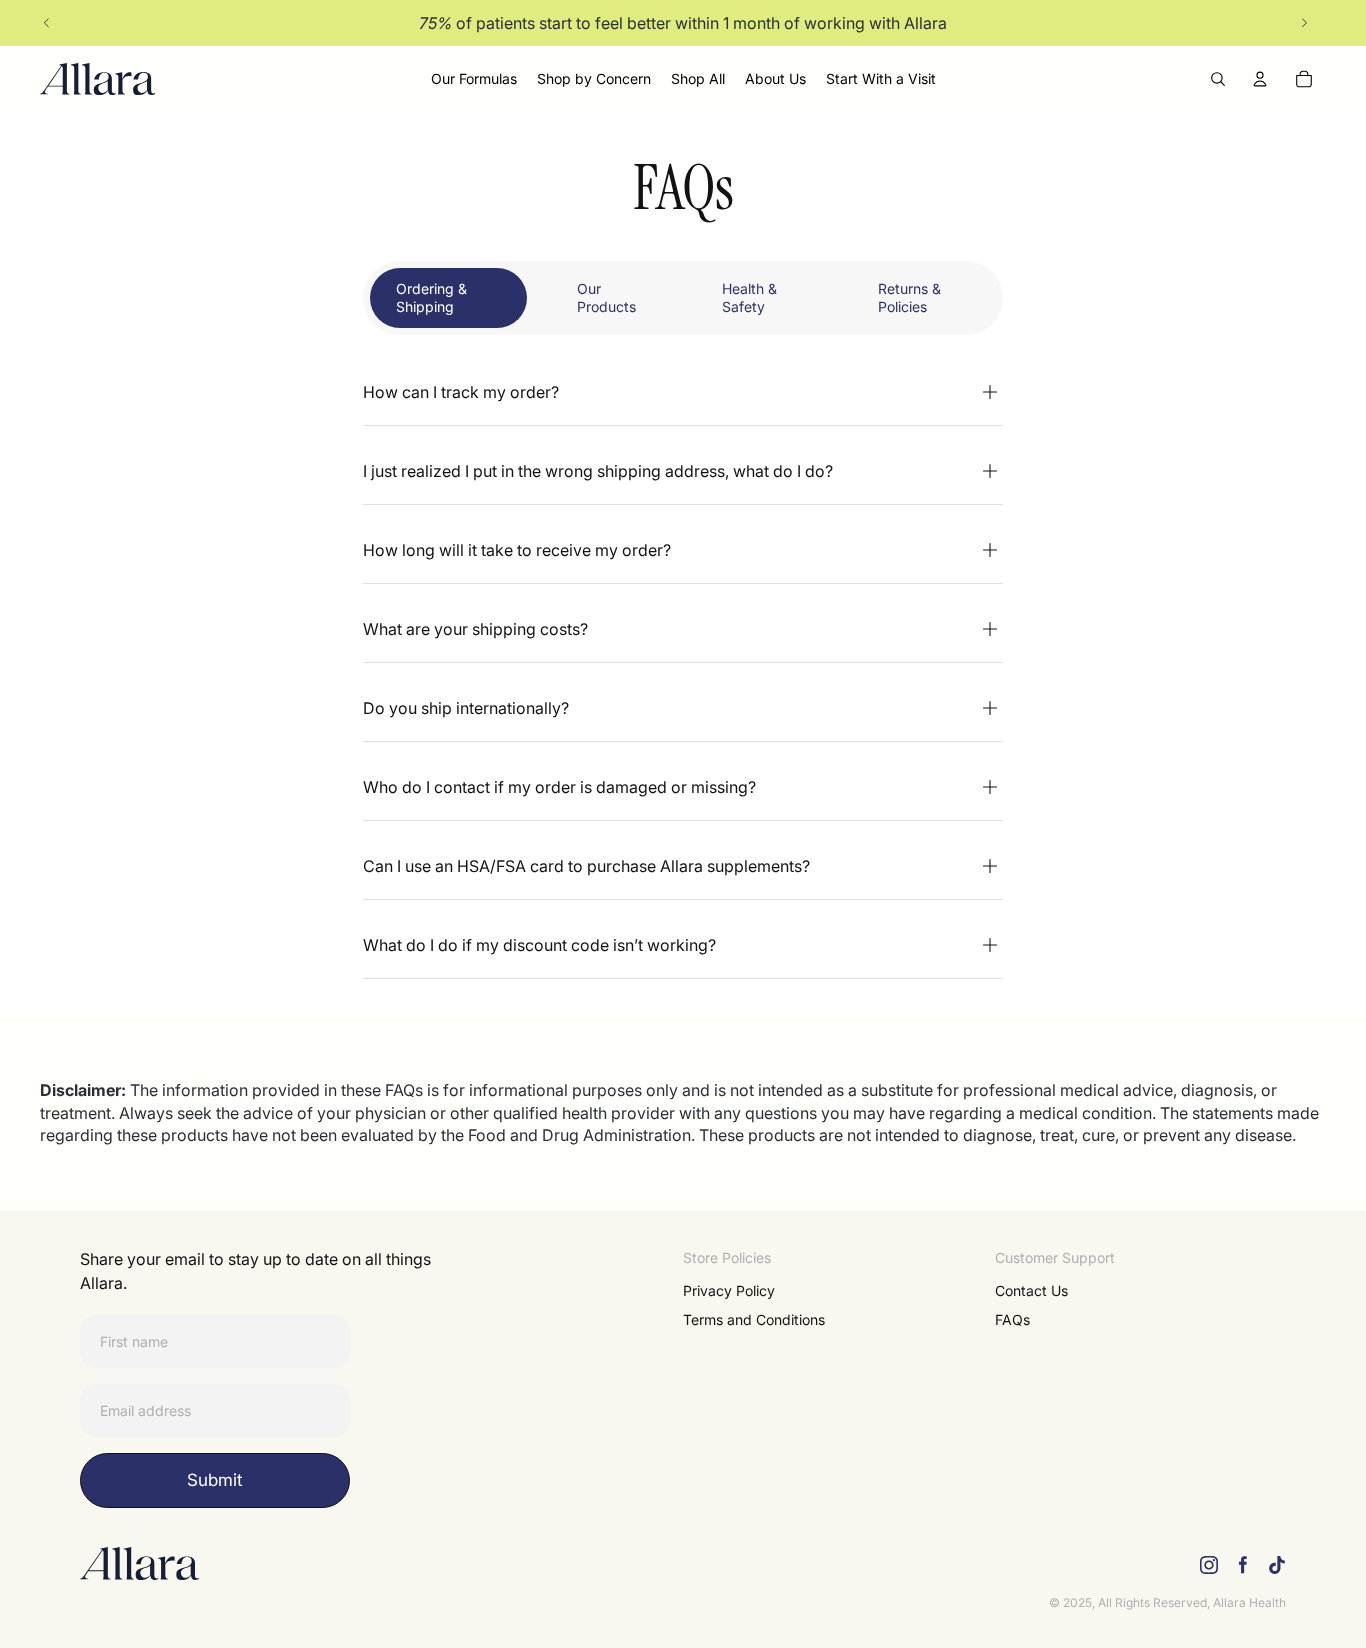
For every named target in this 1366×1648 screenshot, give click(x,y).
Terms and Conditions (754, 1319)
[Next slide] (1304, 23)
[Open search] (1218, 79)
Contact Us (1031, 1290)
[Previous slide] (47, 23)
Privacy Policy (729, 1290)
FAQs (1012, 1319)
